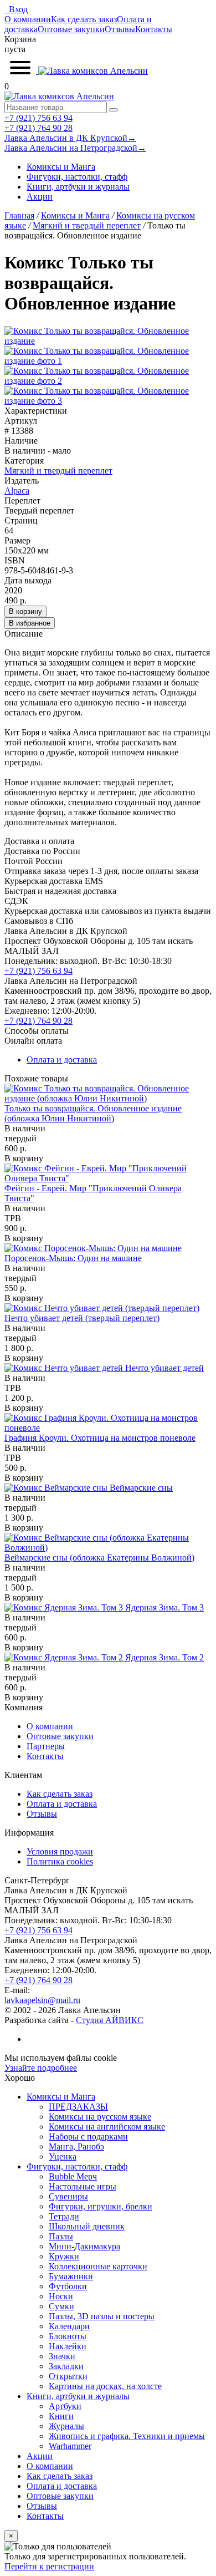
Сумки (61, 2306)
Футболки (68, 2286)
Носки (61, 2296)
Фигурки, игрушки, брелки (101, 2206)
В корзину (25, 611)
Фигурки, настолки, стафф (77, 177)
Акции (40, 197)
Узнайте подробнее (41, 2068)
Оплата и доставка (62, 1060)
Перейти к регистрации (49, 2566)
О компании (28, 19)
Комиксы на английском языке (107, 2127)
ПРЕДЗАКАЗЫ (78, 2107)
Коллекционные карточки (98, 2266)
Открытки (68, 2376)
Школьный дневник (87, 2226)
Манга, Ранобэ (76, 2146)
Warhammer (70, 2446)
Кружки (64, 2256)
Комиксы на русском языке (100, 2117)
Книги (61, 2416)
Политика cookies (60, 1861)
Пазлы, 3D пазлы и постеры (102, 2316)
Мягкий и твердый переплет (58, 471)
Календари (69, 2326)
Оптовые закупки (71, 29)
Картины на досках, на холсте (105, 2386)
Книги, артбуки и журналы (78, 187)
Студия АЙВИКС (110, 2020)
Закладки (66, 2366)
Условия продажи (60, 1851)
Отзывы (120, 29)
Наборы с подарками (88, 2136)
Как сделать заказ (84, 19)
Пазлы (61, 2236)
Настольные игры (83, 2186)
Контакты (154, 29)
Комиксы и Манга (61, 167)
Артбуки (65, 2406)
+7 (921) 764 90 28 (38, 128)
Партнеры (46, 1746)
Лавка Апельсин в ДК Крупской (70, 138)
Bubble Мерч (73, 2176)
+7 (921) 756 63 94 (38, 118)
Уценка (63, 2156)
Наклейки (68, 2346)
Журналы (66, 2426)
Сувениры (68, 2196)
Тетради (64, 2216)
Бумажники (71, 2276)
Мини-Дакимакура (84, 2246)
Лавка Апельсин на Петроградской (75, 148)
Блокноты (68, 2336)
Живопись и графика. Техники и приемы (127, 2436)
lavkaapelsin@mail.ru (42, 2000)
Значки (62, 2356)
